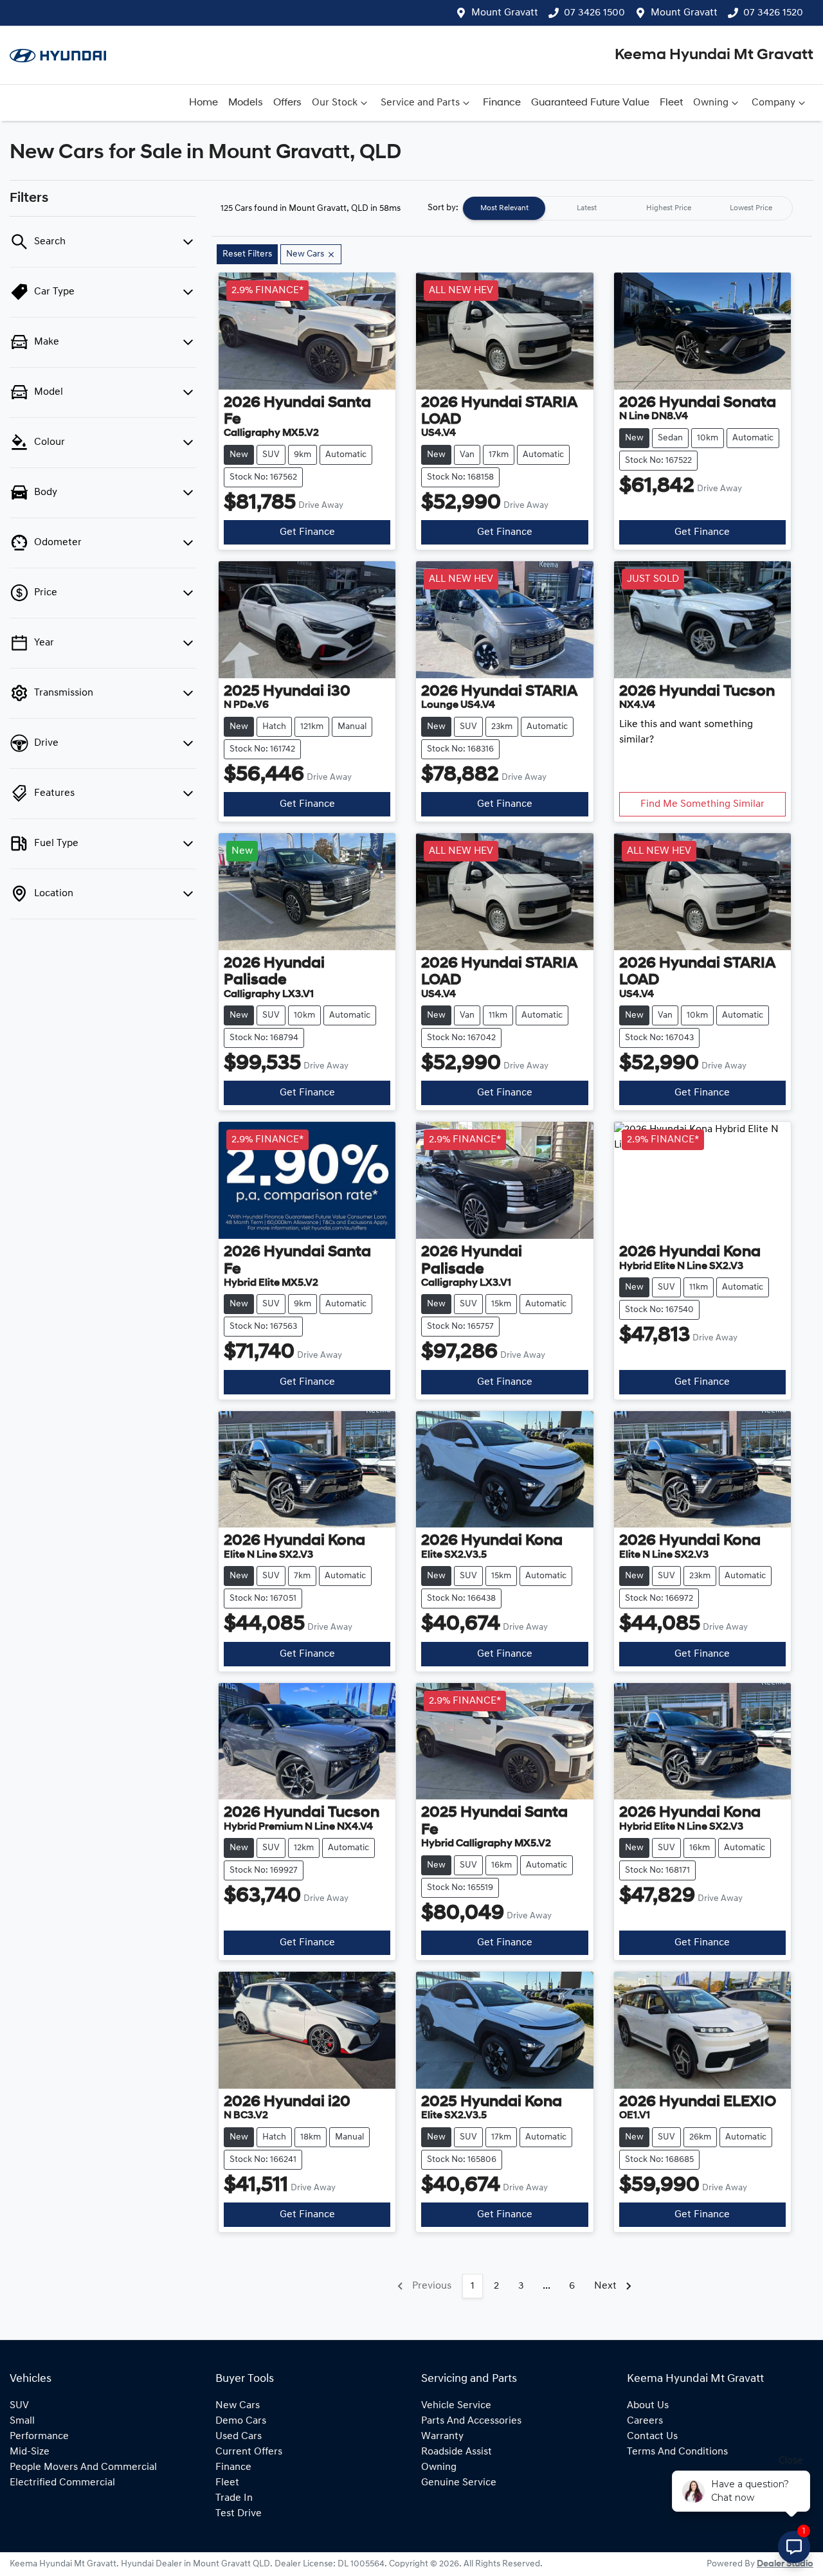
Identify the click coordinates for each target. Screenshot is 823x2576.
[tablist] (628, 208)
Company (773, 103)
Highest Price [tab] (669, 208)
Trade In (234, 2498)
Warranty (442, 2436)
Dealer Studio (785, 2564)
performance (39, 2436)
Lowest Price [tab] (751, 208)
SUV (19, 2406)
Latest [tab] (587, 208)
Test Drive (239, 2514)
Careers (645, 2421)
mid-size (30, 2452)
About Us (648, 2406)
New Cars (238, 2406)
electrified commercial (62, 2483)
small (22, 2421)
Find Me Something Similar (702, 804)
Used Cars (239, 2436)
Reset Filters (247, 254)
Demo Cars (241, 2421)
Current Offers (249, 2452)
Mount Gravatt (505, 13)
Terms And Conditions (677, 2452)
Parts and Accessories (471, 2421)
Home (203, 103)
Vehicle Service (456, 2406)
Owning (711, 103)
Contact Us (652, 2436)
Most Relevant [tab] (504, 208)
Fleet (671, 103)
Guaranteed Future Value (590, 103)
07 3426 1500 (594, 13)
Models (246, 103)
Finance (502, 103)
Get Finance (307, 532)
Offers (287, 103)
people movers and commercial (83, 2467)
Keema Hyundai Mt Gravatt (714, 55)
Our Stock (335, 103)
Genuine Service (459, 2483)
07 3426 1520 (773, 13)
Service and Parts (420, 103)
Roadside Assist (457, 2452)
